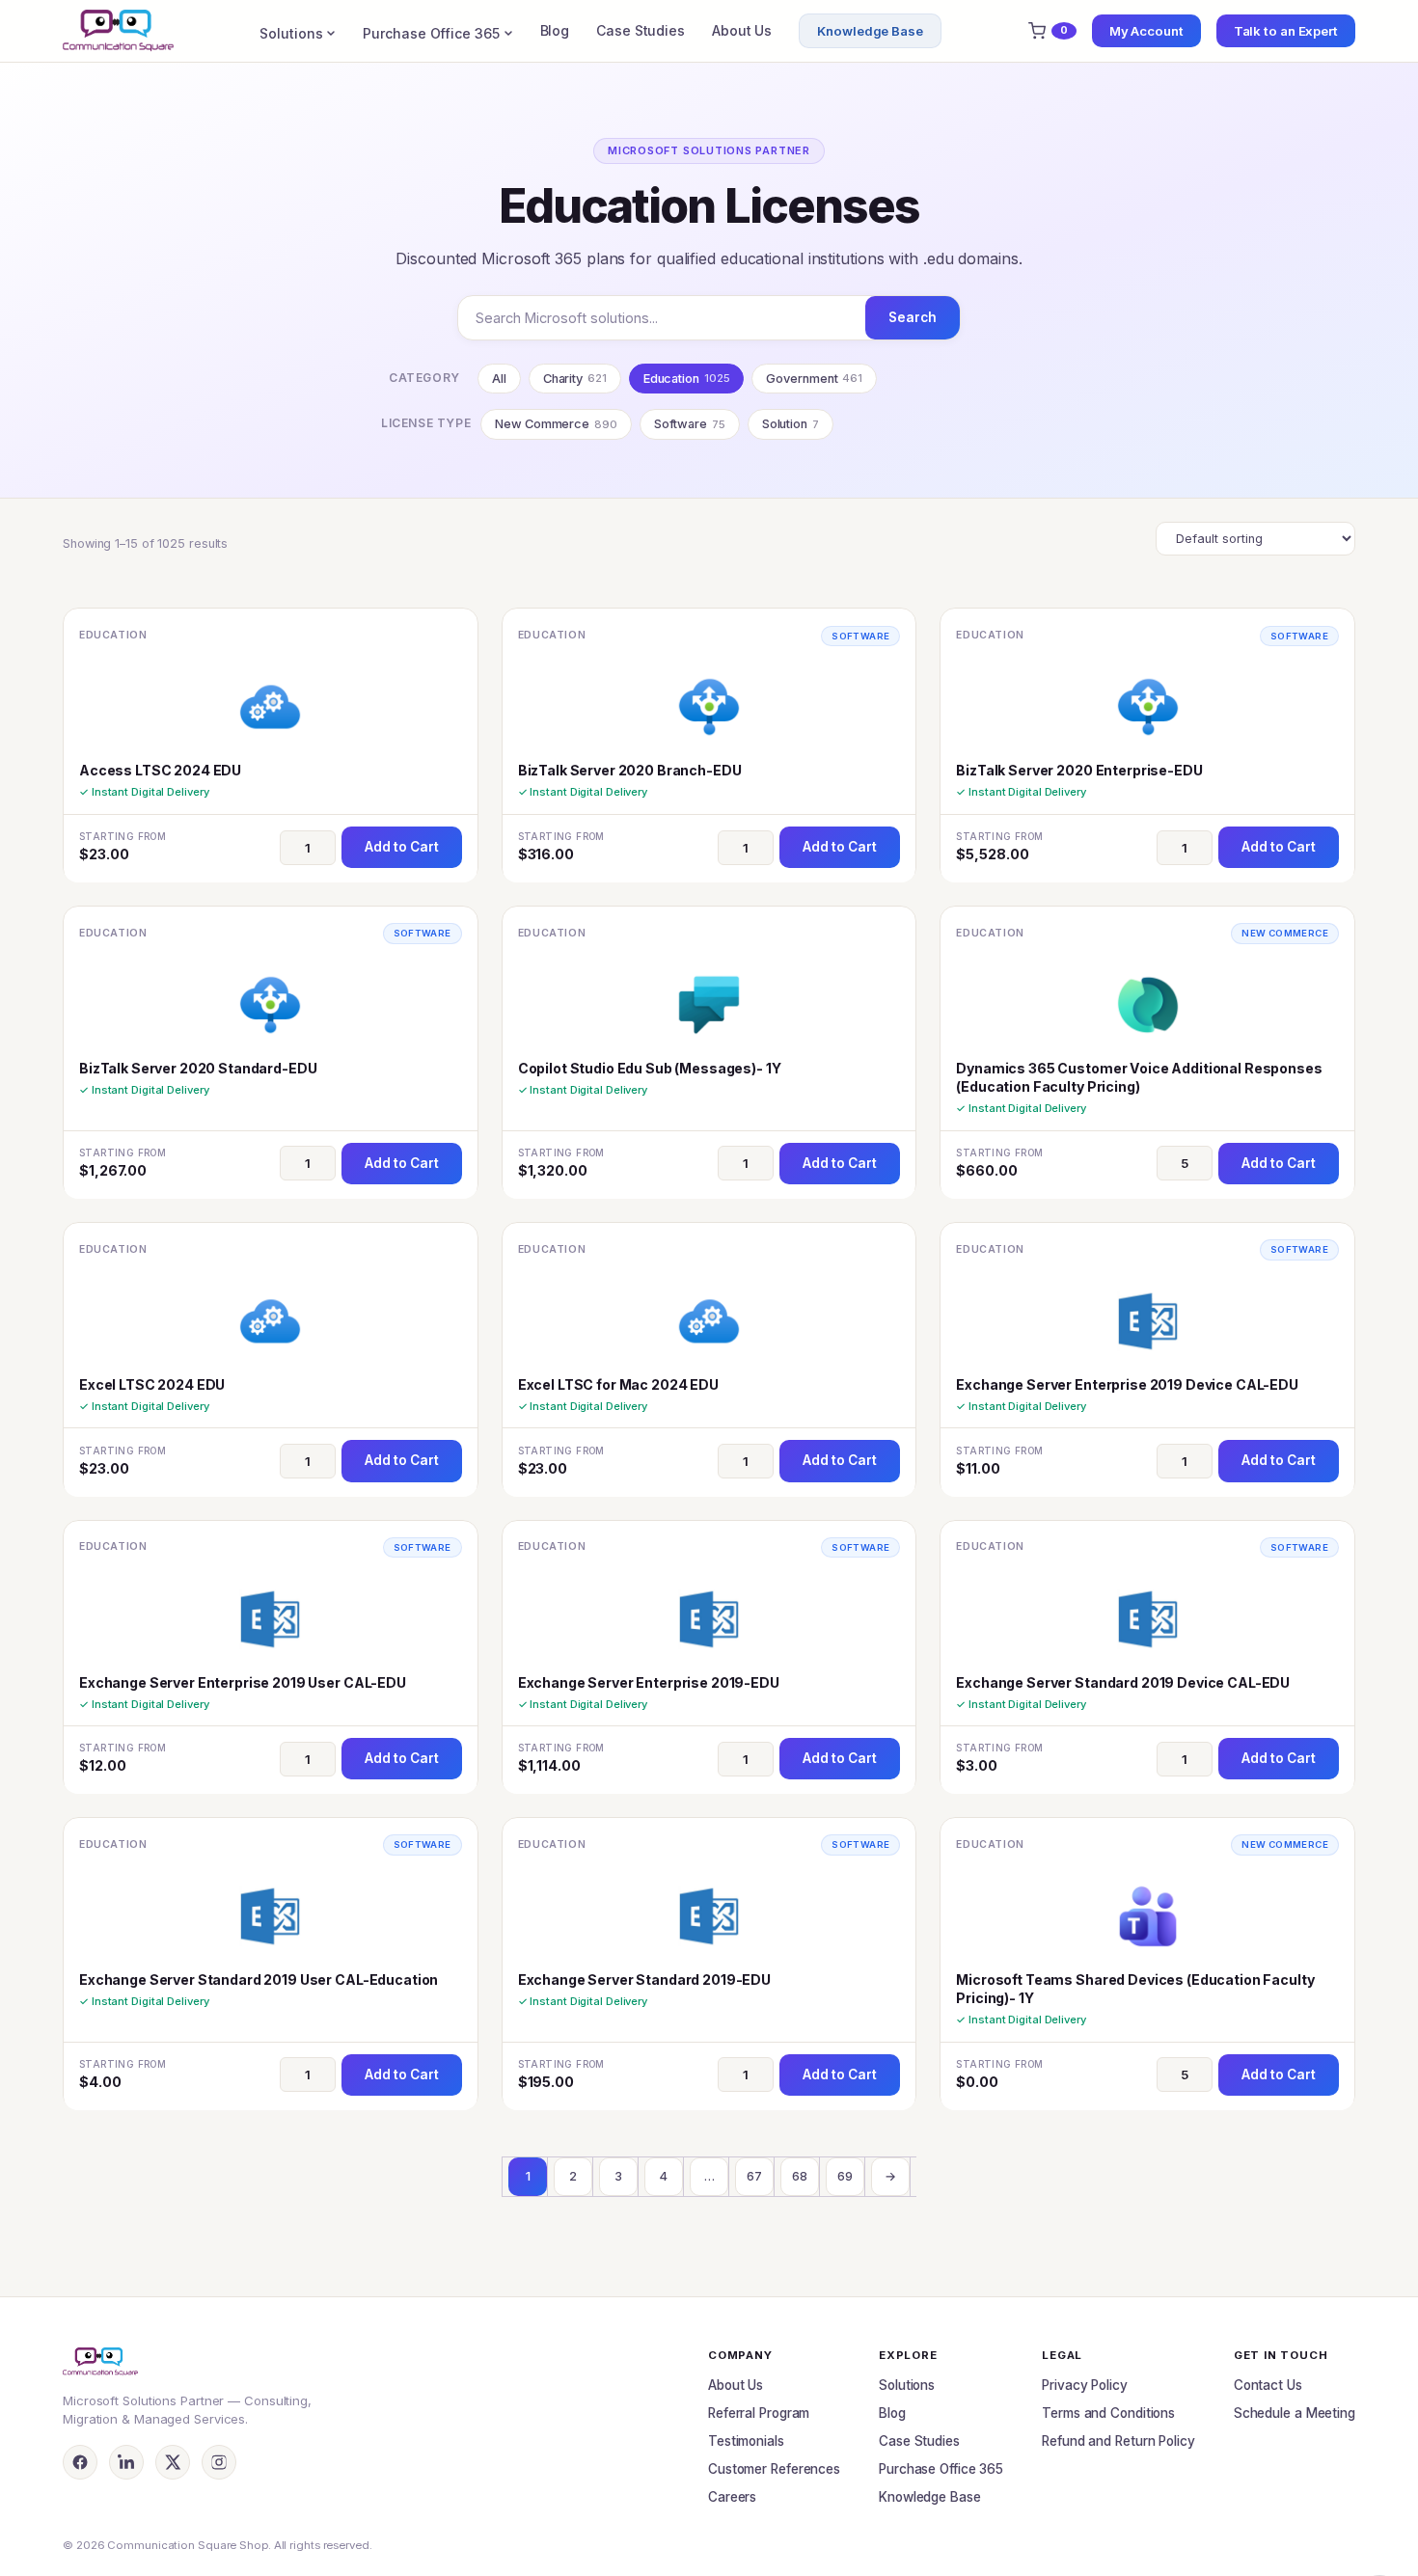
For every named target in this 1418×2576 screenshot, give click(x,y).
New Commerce (556, 424)
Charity (575, 379)
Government (814, 379)
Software (690, 424)
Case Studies (641, 30)
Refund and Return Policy (1118, 2441)
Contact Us (1268, 2385)
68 (800, 2176)
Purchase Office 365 (431, 33)
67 (754, 2176)
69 (845, 2176)
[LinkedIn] (126, 2462)
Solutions (291, 33)
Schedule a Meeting (1295, 2413)
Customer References (774, 2469)
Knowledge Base (870, 31)
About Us (742, 30)
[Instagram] (219, 2462)
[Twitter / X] (173, 2462)
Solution (791, 424)
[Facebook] (80, 2462)
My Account (1146, 31)
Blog (555, 30)
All (499, 379)
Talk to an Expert (1286, 31)
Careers (732, 2497)
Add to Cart (402, 847)
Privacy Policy (1085, 2385)
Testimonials (746, 2441)
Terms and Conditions (1108, 2413)
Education (687, 379)
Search (913, 317)
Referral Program (759, 2413)
